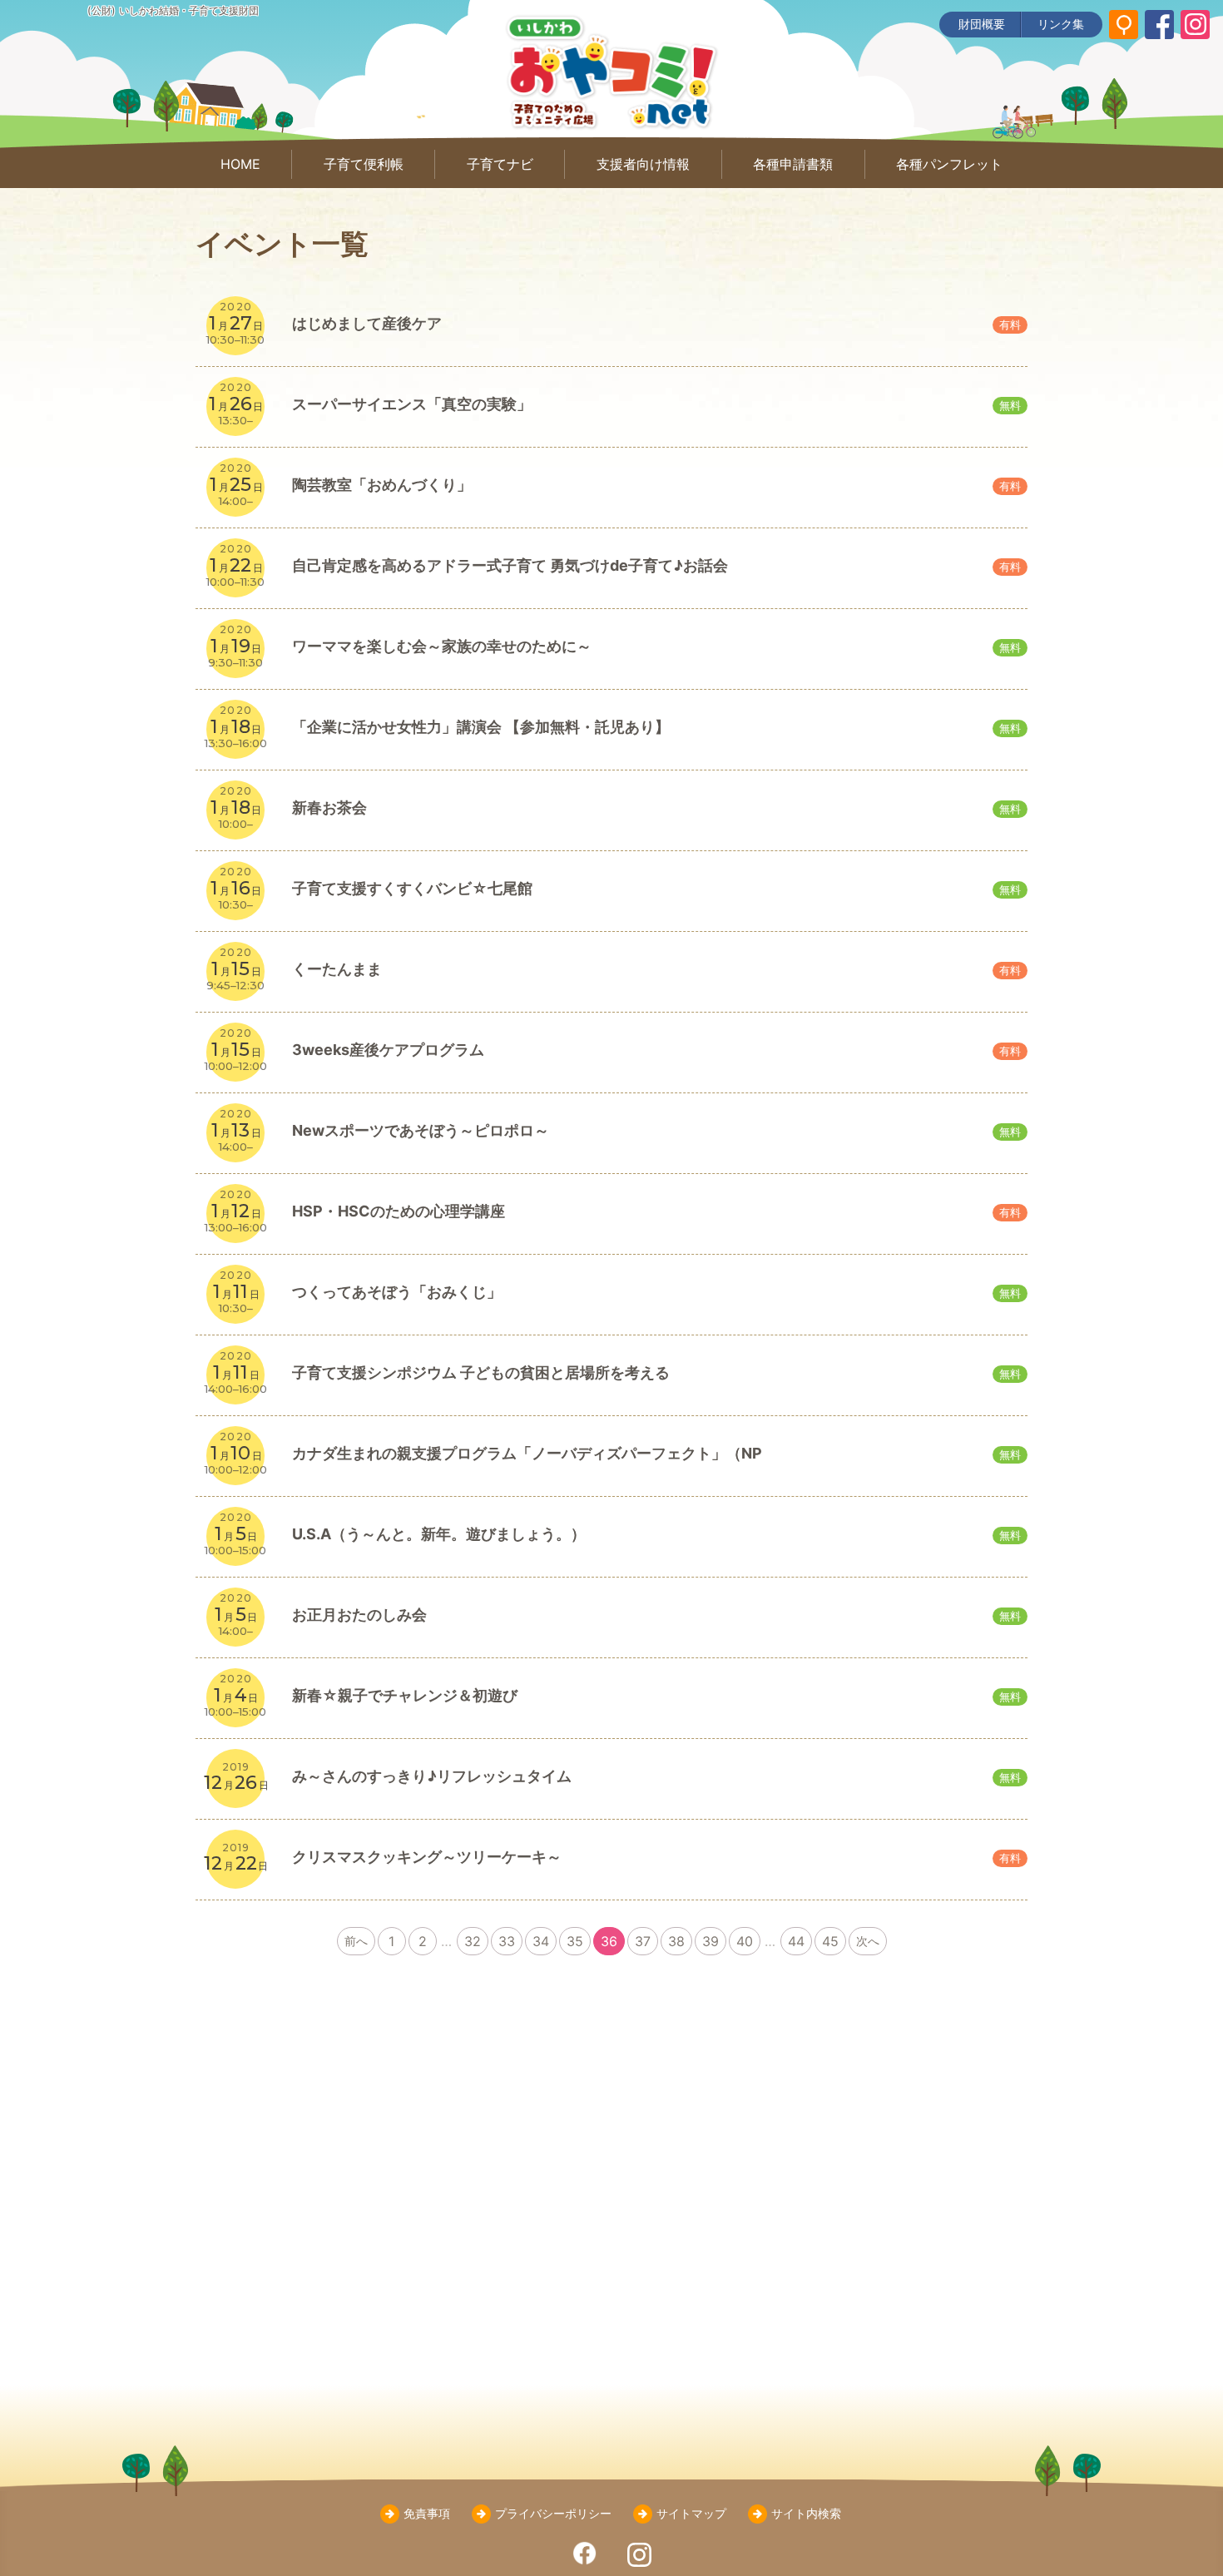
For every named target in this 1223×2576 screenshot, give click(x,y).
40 (745, 1941)
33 (507, 1941)
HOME (240, 164)
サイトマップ (691, 2513)
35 (575, 1941)
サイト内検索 (806, 2513)
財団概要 (982, 24)
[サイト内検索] (1124, 25)
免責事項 (427, 2513)
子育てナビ (500, 164)
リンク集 (1061, 24)
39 (711, 1941)
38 (676, 1941)
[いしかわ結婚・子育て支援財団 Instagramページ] (1195, 25)
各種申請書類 (793, 164)
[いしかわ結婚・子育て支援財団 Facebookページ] (1159, 25)
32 (473, 1941)
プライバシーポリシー (553, 2513)
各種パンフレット (949, 164)
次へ (868, 1941)
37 (643, 1941)
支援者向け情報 (643, 164)
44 (796, 1941)
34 (541, 1941)
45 (830, 1941)
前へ (356, 1941)
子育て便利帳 (364, 164)
